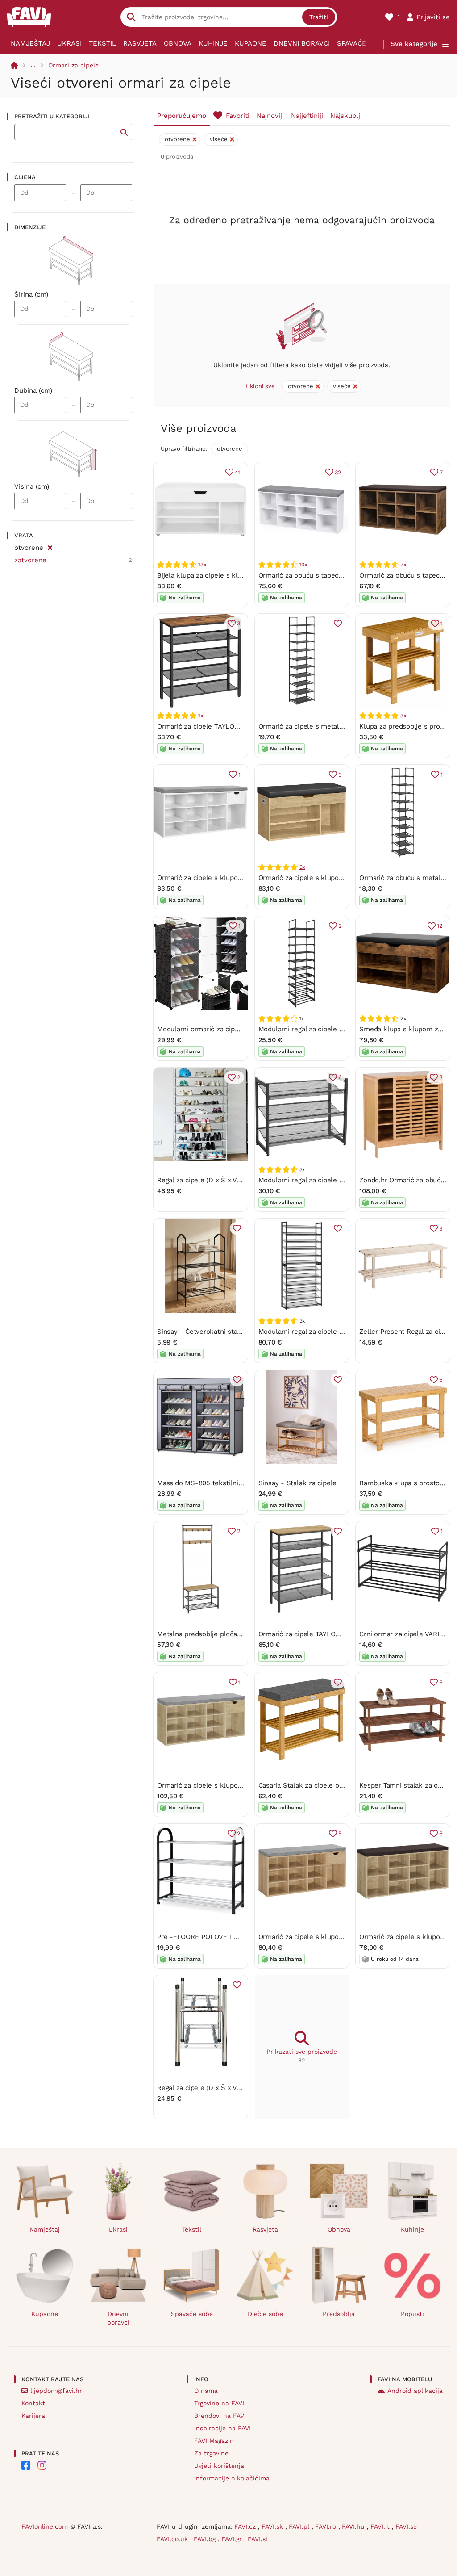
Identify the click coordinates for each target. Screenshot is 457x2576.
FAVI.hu (354, 2526)
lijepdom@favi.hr (56, 2391)
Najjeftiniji (307, 116)
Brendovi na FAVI (220, 2416)
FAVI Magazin (214, 2441)
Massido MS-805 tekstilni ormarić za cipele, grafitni (239, 1483)
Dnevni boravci (302, 43)
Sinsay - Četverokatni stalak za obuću (217, 1332)
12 (440, 926)
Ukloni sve (260, 386)
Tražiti (319, 17)
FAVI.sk (273, 2526)
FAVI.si (258, 2539)
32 (338, 472)
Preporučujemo (182, 116)
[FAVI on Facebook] (26, 2465)
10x (303, 565)
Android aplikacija (415, 2391)
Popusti (412, 2314)
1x (201, 716)
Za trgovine (211, 2453)
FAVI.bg (206, 2539)
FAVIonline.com (45, 2526)
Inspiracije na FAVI (222, 2428)
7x (403, 565)
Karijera (33, 2416)
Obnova (178, 43)
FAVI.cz (246, 2526)
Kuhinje (213, 43)
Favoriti (238, 116)
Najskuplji (346, 116)
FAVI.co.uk (173, 2539)
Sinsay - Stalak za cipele (297, 1483)
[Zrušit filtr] (50, 546)
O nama (206, 2391)
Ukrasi (69, 43)
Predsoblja (339, 2314)
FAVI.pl (300, 2526)
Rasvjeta (140, 43)
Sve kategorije (414, 44)
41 (238, 472)
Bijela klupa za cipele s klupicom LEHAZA (223, 575)
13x (202, 565)
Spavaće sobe (362, 43)
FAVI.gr (233, 2539)
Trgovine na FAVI (219, 2403)
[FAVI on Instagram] (42, 2465)
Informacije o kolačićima (232, 2478)
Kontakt (33, 2403)
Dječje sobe (265, 2314)
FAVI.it (381, 2526)
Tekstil (102, 43)
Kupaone (251, 43)
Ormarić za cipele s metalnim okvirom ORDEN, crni (339, 726)
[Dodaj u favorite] (338, 624)
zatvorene (30, 560)
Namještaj (30, 43)
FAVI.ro (327, 2526)
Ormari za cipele (73, 65)
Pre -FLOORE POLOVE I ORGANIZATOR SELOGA (233, 1937)
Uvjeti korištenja (219, 2466)
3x (403, 716)
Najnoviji (270, 116)
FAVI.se (407, 2526)
